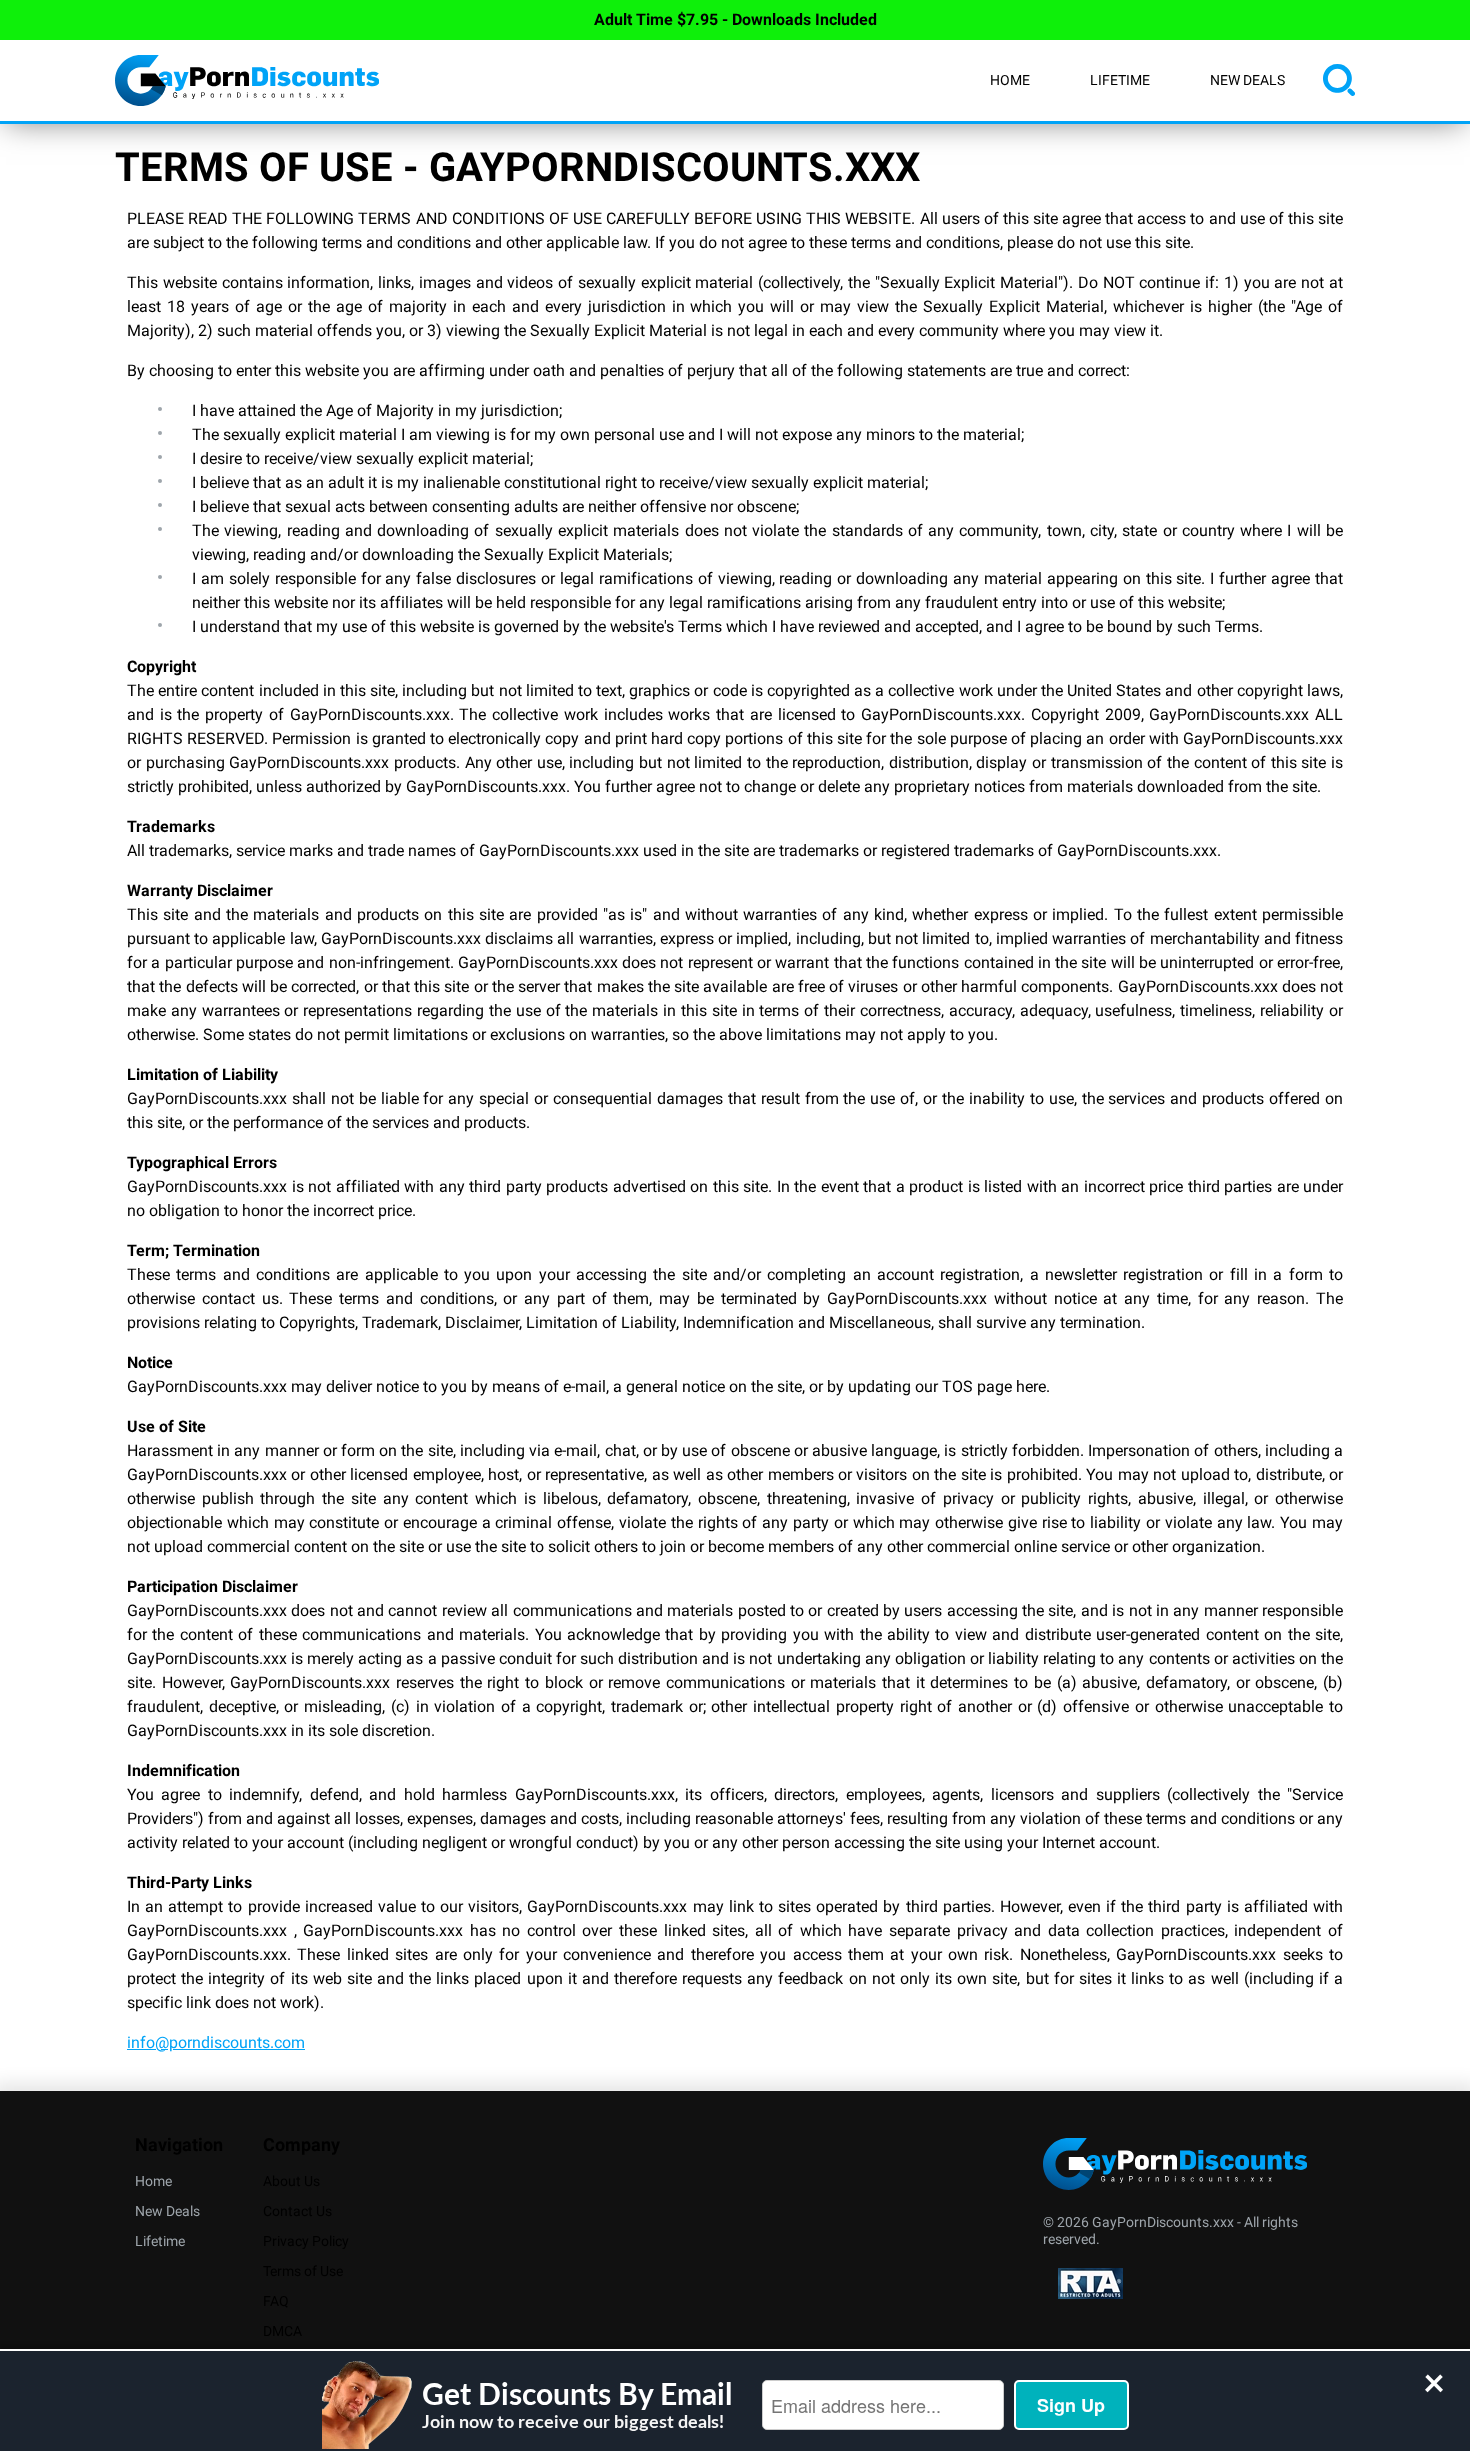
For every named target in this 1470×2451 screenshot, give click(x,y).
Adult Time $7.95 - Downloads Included (735, 19)
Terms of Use (303, 2271)
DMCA (282, 2331)
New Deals (1247, 80)
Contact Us (297, 2211)
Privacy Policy (306, 2241)
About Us (291, 2181)
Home (1010, 80)
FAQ (276, 2301)
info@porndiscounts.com (216, 2042)
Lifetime (1120, 80)
